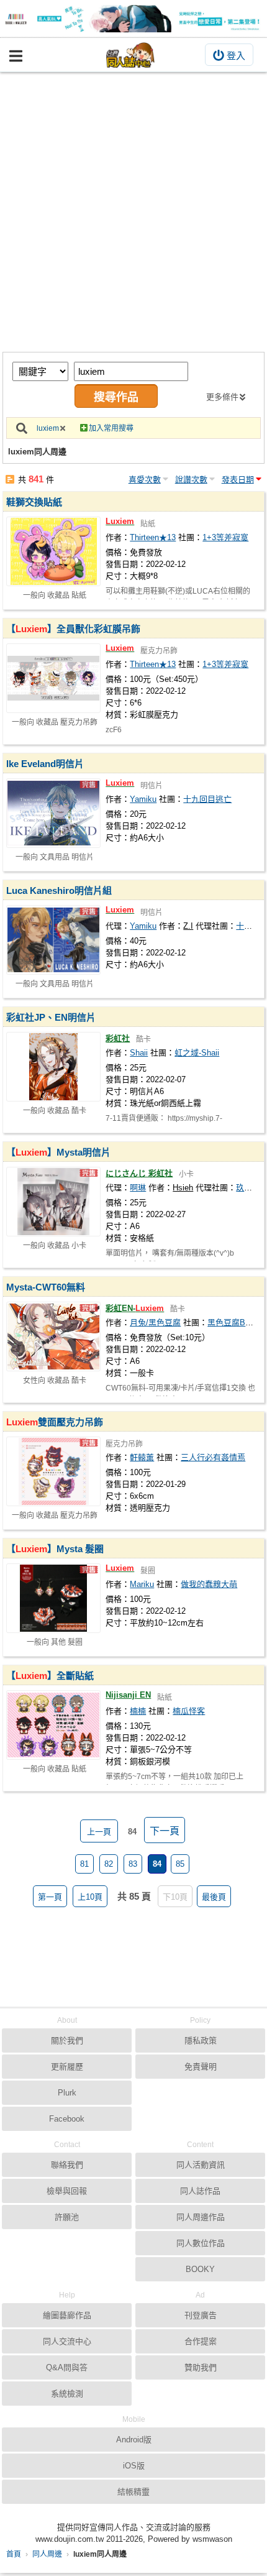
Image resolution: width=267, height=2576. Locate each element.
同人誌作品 (200, 2191)
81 (84, 1864)
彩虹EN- (135, 1308)
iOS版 (134, 2466)
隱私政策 (201, 2040)
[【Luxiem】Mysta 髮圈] (53, 1598)
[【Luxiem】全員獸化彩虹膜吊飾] (53, 678)
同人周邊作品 (201, 2217)
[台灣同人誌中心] (130, 55)
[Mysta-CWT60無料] (53, 1336)
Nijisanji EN (128, 1695)
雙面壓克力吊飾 (55, 1422)
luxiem (48, 428)
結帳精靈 (133, 2492)
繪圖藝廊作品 (67, 2315)
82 (109, 1864)
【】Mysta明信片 (58, 1152)
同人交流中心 (67, 2341)
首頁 (14, 2554)
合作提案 (201, 2341)
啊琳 (138, 1188)
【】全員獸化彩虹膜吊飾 (73, 629)
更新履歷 (67, 2067)
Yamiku (143, 799)
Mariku (142, 1584)
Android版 (134, 2440)
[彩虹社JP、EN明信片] (53, 1067)
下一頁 (165, 1831)
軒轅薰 (142, 1457)
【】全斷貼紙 (50, 1676)
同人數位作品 (201, 2243)
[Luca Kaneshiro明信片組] (53, 940)
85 (180, 1864)
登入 (236, 56)
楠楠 (138, 1711)
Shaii (139, 1053)
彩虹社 (118, 1038)
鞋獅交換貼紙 (34, 502)
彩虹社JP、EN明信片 (51, 1017)
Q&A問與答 (67, 2367)
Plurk (67, 2093)
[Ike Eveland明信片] (53, 813)
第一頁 (50, 1897)
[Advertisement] (133, 212)
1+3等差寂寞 (225, 537)
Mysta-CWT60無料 (46, 1287)
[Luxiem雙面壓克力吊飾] (53, 1471)
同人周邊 (47, 2554)
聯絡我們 (67, 2165)
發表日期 (238, 480)
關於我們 (67, 2040)
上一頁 (99, 1832)
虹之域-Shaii (197, 1053)
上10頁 (90, 1897)
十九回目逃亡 (207, 799)
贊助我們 (201, 2367)
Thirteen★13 (153, 537)
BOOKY (200, 2269)
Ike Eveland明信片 (45, 764)
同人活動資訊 (201, 2165)
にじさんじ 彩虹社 (139, 1173)
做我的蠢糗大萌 (209, 1584)
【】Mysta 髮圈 (55, 1549)
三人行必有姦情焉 (213, 1457)
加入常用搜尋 (111, 428)
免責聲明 (201, 2067)
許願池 (67, 2217)
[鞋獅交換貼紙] (53, 551)
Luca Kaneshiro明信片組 (59, 890)
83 (133, 1864)
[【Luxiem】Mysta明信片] (53, 1202)
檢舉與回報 (67, 2191)
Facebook (67, 2119)
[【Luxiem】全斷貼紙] (53, 1725)
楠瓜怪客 (189, 1711)
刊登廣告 (201, 2315)
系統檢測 (67, 2394)
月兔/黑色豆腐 (155, 1322)
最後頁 (214, 1897)
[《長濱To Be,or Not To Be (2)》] (133, 19)
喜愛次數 (145, 480)
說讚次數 (191, 480)
